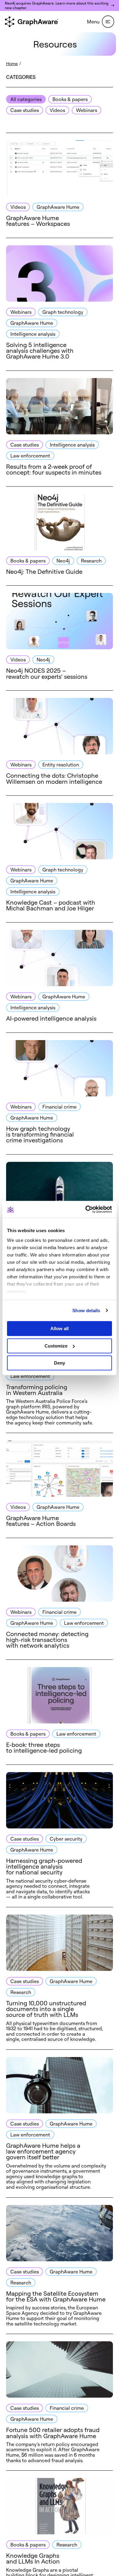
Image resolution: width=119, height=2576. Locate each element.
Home (12, 63)
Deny (60, 1363)
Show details (86, 1311)
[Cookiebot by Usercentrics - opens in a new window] (86, 1209)
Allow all (60, 1328)
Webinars (87, 110)
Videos (57, 110)
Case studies (25, 110)
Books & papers (70, 99)
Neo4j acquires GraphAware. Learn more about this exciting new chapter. (57, 5)
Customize (56, 1346)
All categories (26, 99)
